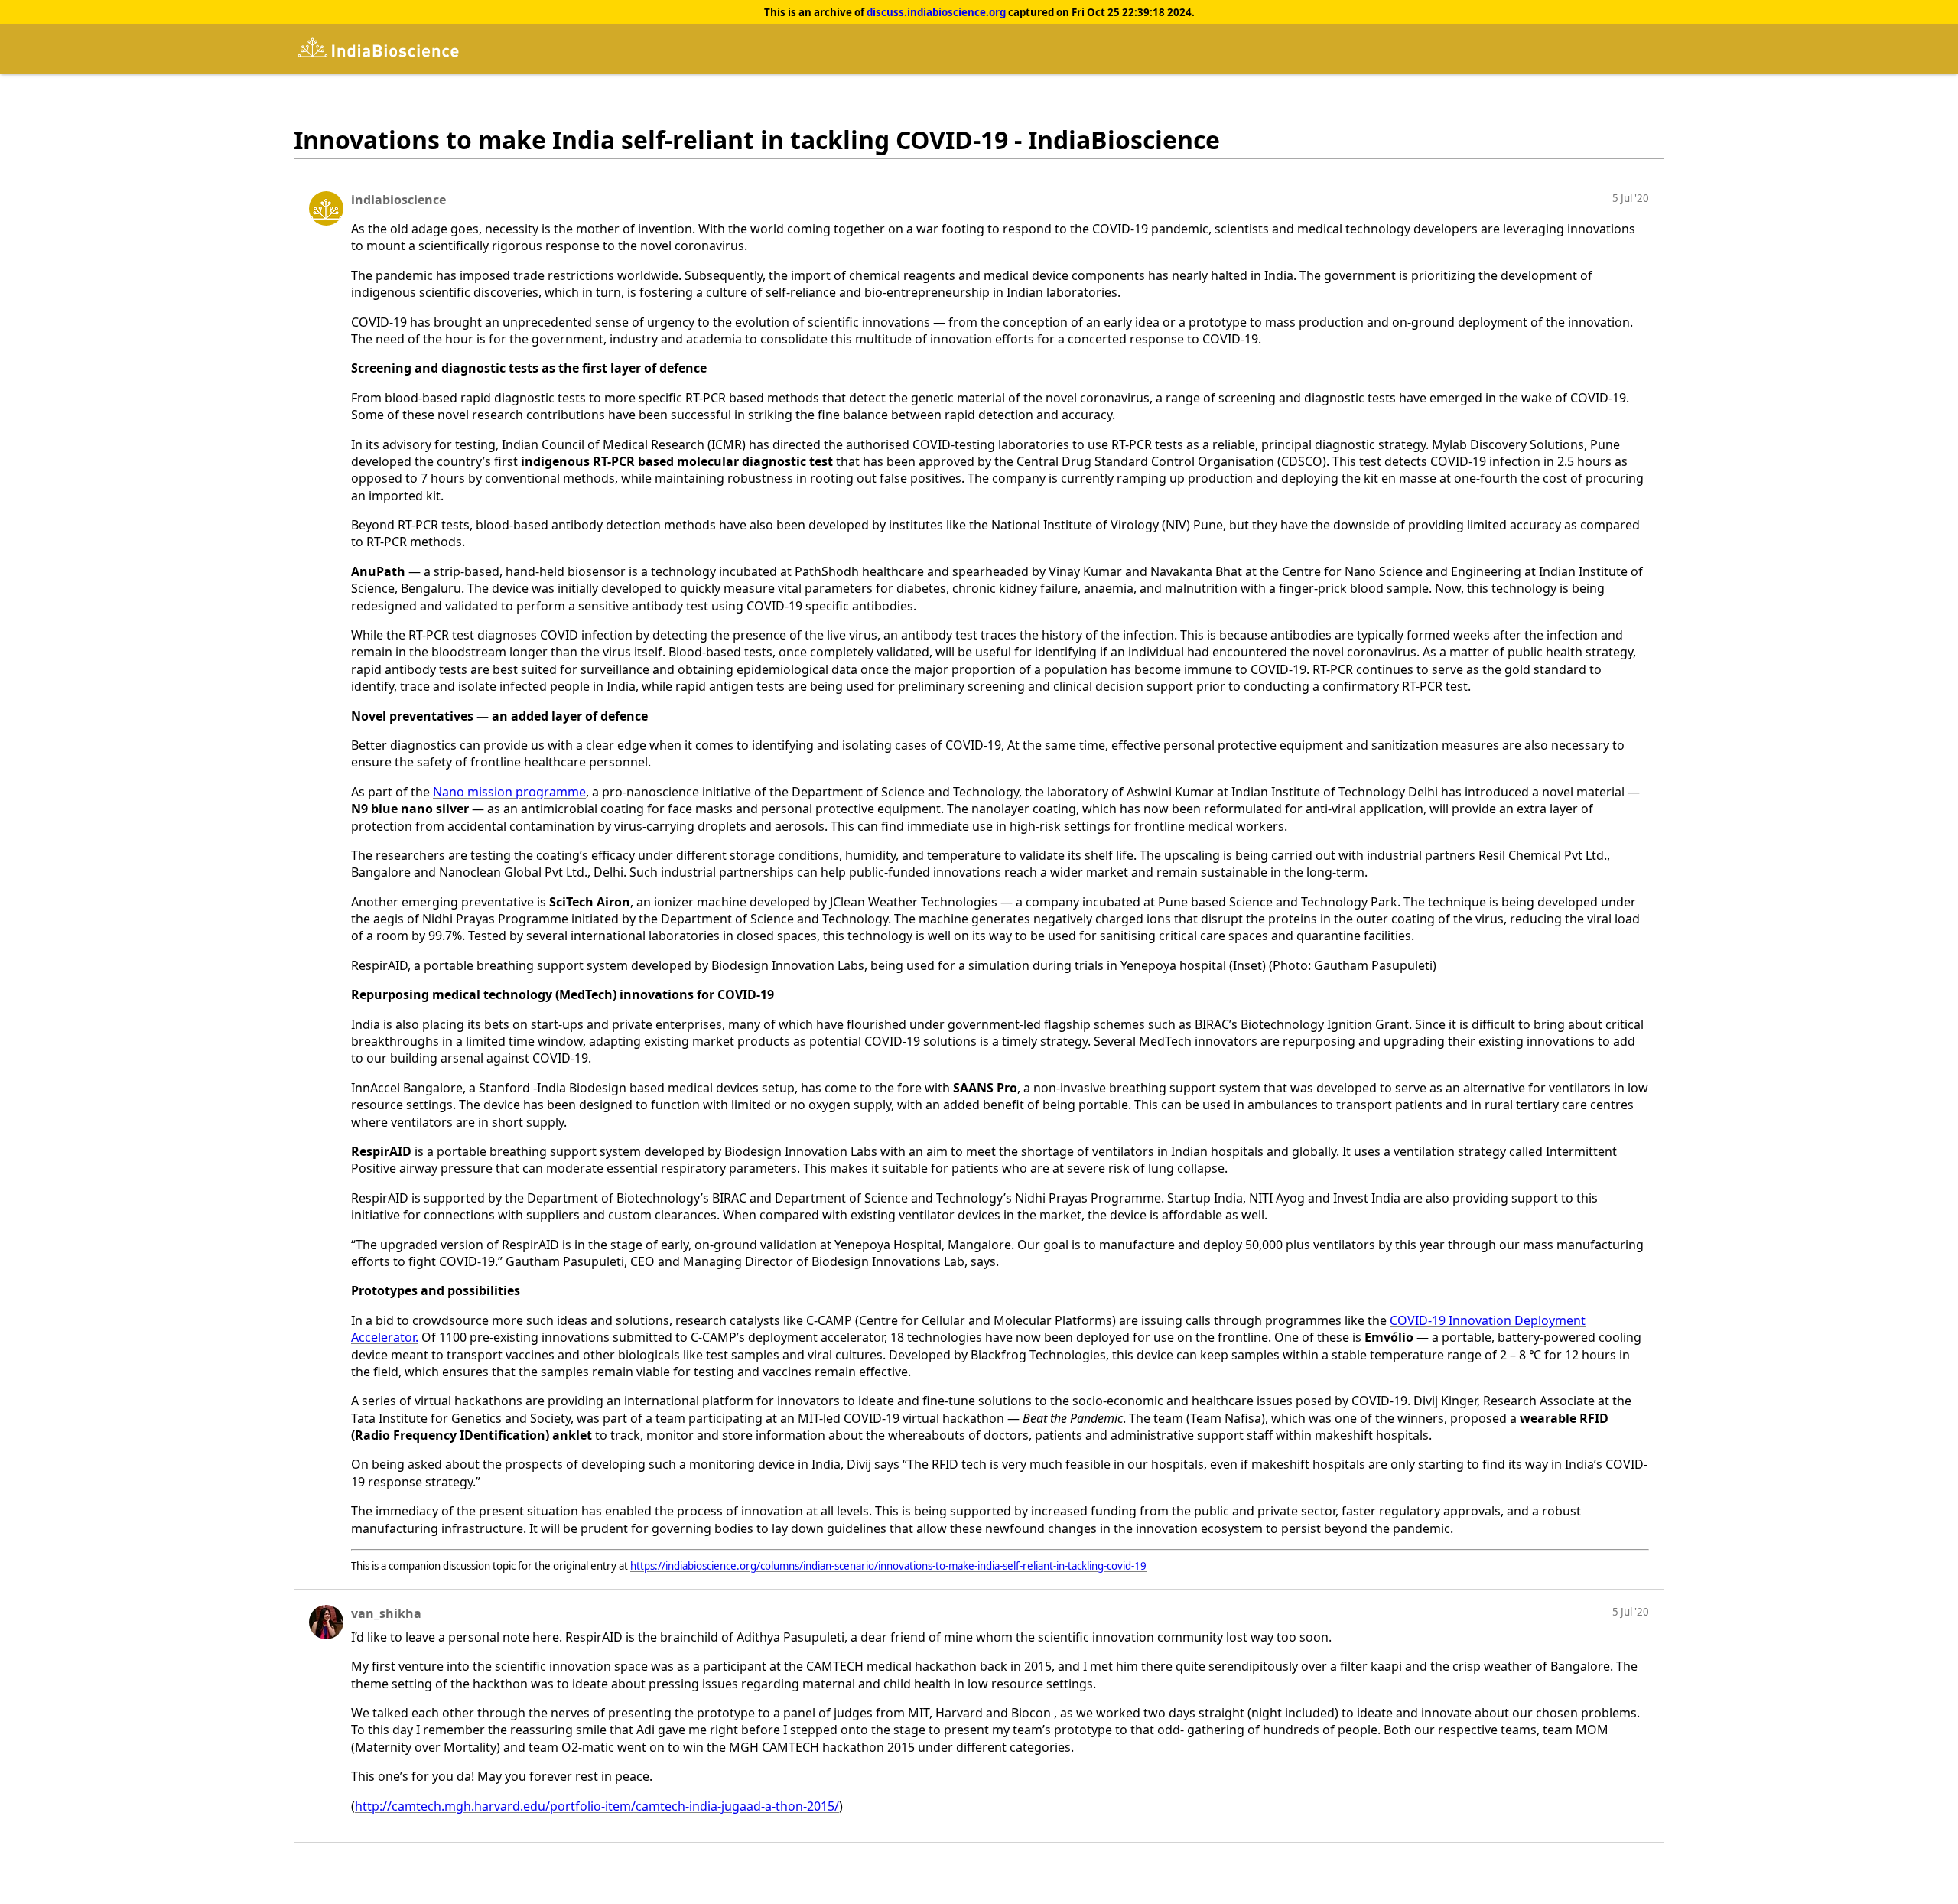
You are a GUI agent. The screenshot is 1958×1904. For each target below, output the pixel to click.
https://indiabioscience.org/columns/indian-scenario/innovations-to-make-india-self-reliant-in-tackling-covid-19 (888, 1566)
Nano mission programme (509, 792)
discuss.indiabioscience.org (936, 12)
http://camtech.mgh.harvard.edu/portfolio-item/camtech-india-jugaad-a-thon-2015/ (597, 1806)
